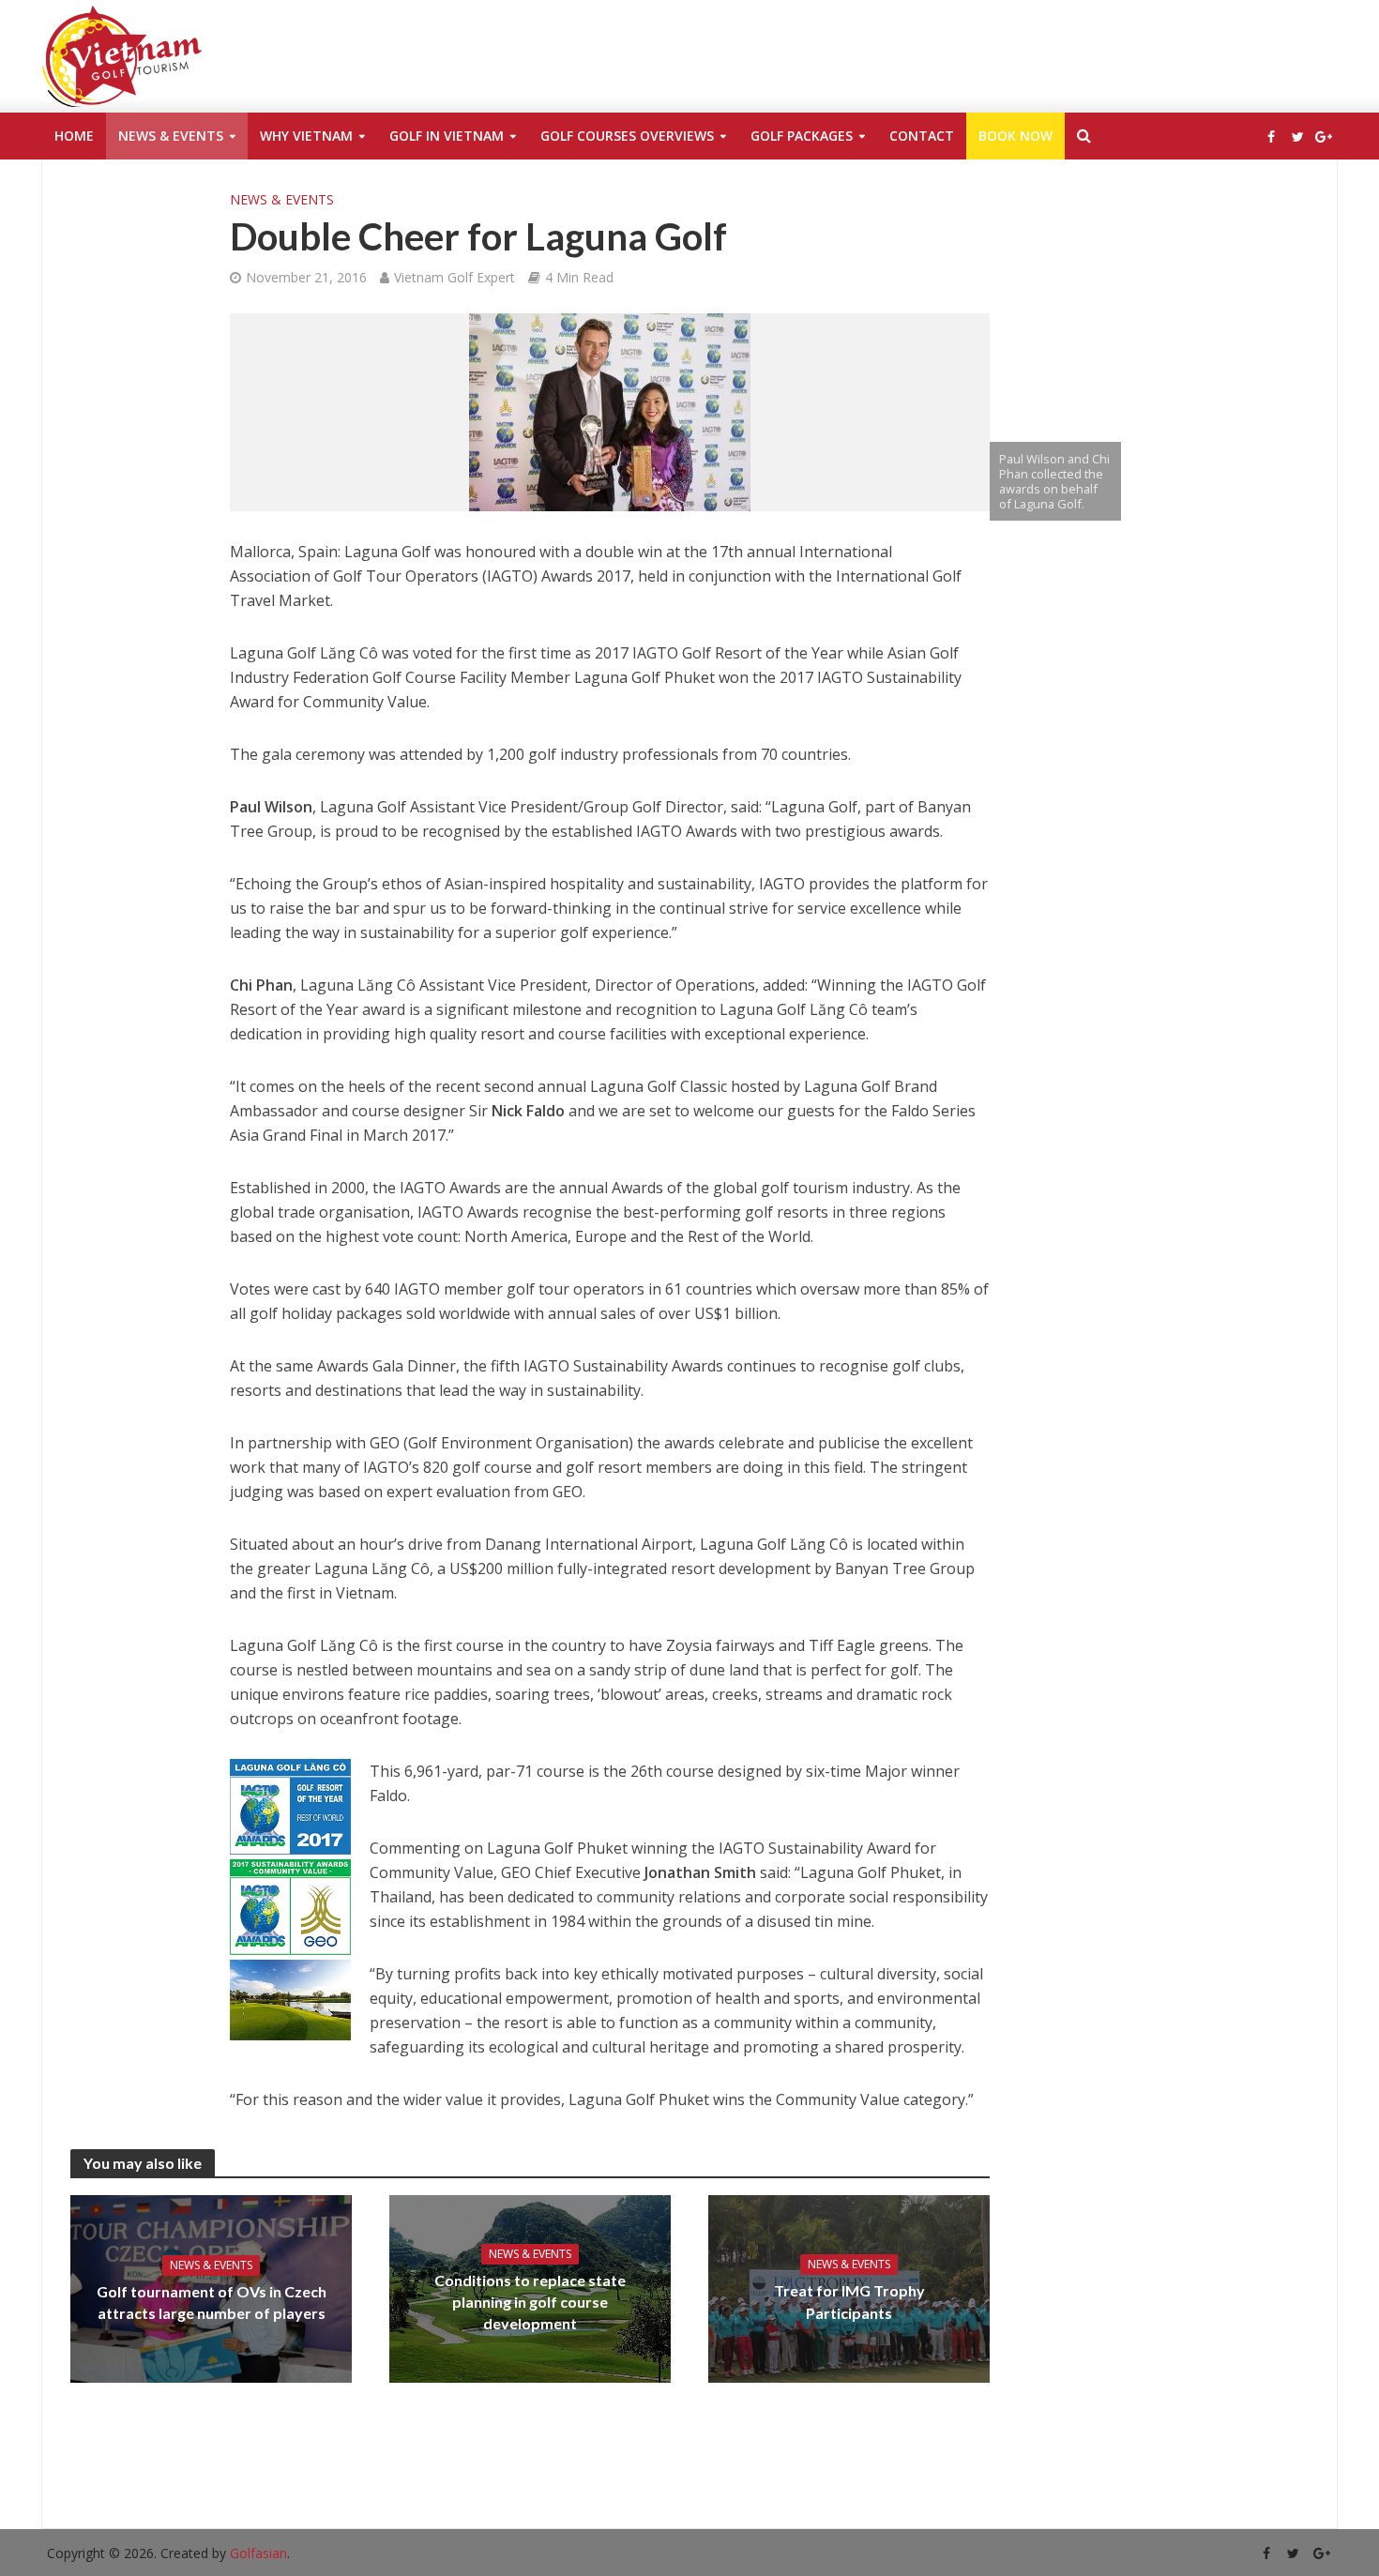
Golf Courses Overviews (627, 136)
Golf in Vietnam (447, 136)
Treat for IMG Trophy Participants (849, 2301)
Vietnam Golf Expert (455, 277)
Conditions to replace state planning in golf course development (530, 2302)
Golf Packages (802, 136)
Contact (922, 136)
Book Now (1015, 136)
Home (74, 136)
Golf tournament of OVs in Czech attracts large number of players (212, 2302)
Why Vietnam (306, 136)
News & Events (171, 136)
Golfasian (258, 2553)
